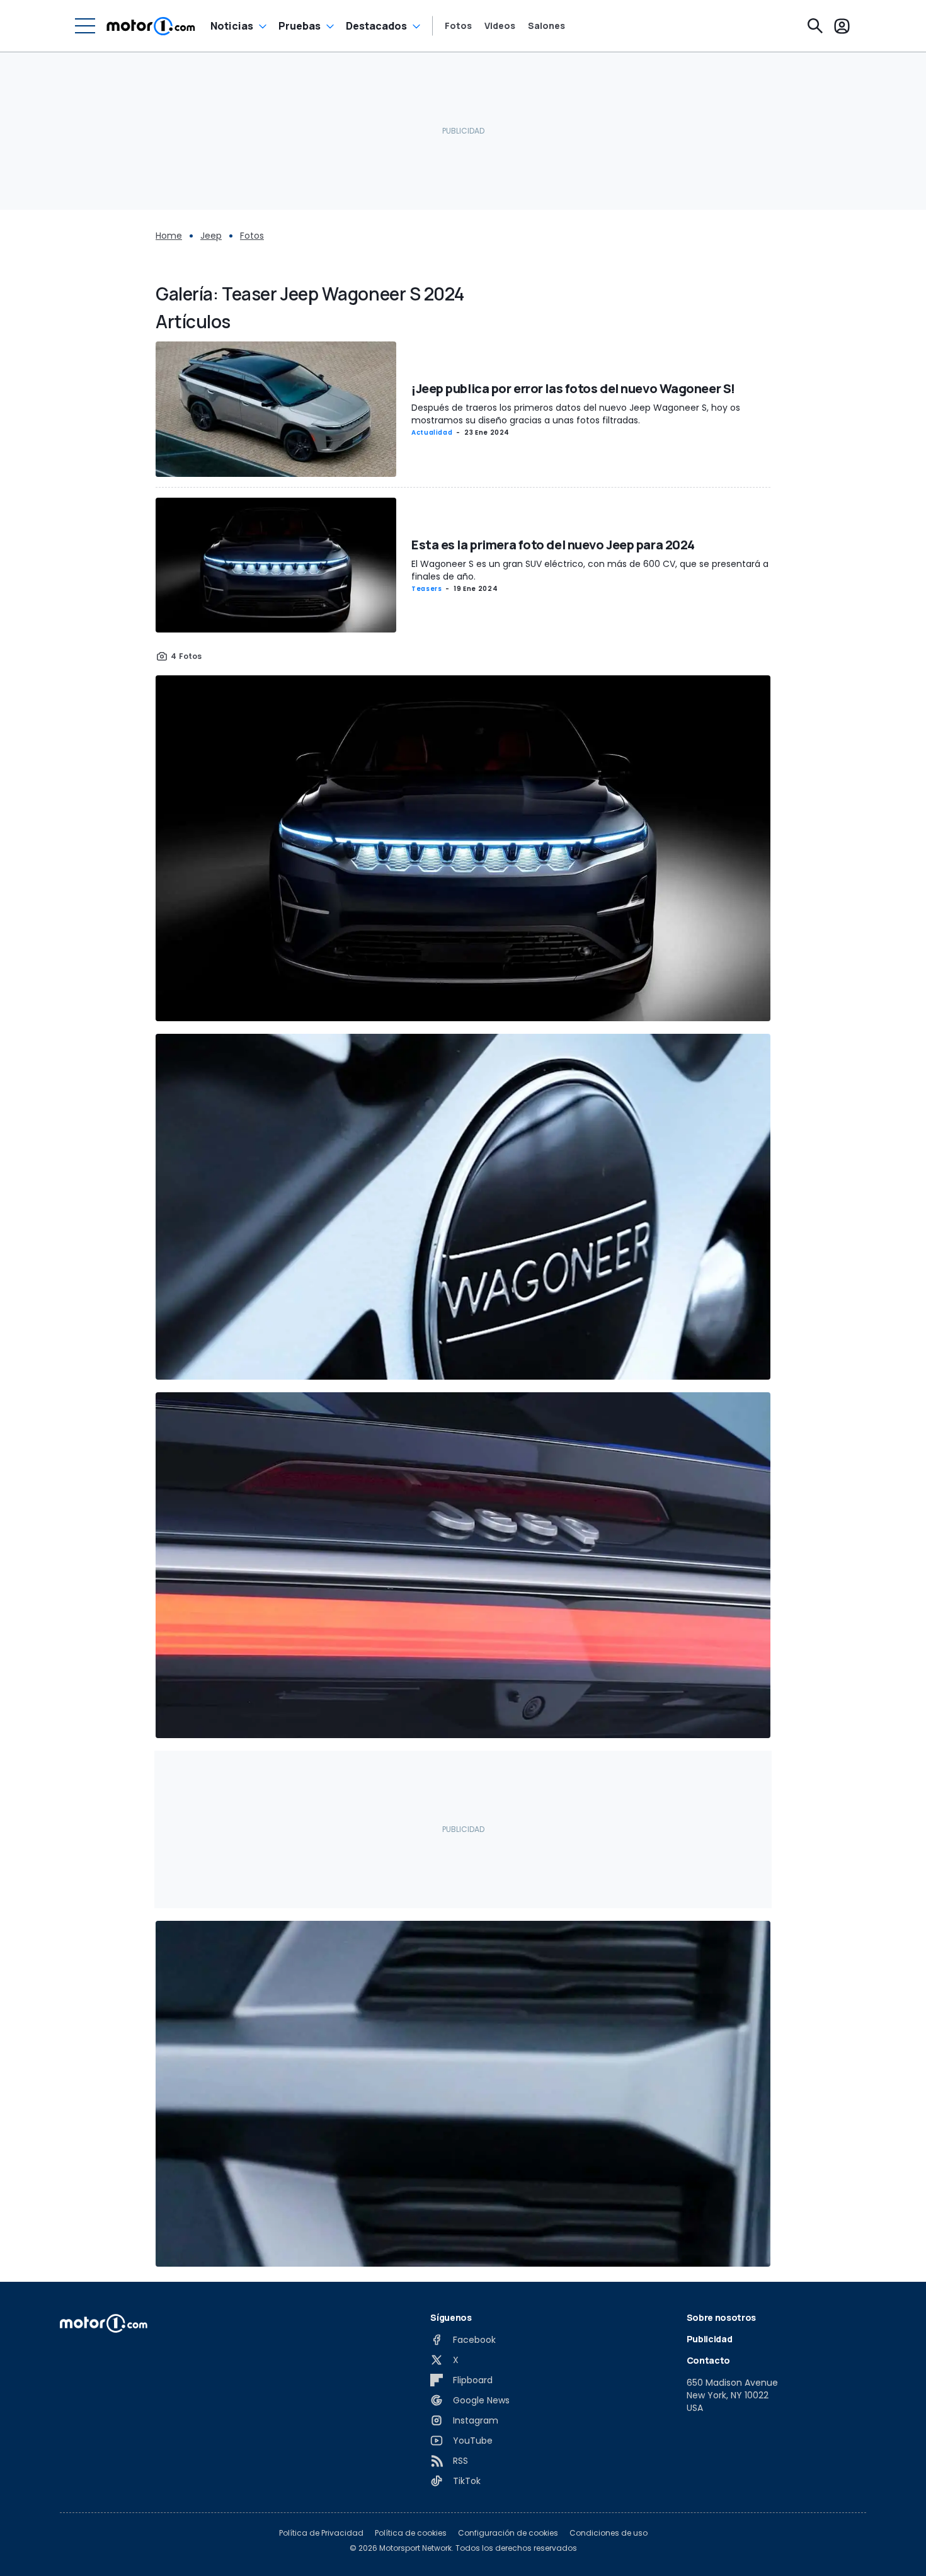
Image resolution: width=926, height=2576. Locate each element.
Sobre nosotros (721, 2317)
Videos (500, 26)
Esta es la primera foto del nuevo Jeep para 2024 (553, 545)
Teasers (426, 589)
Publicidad (710, 2339)
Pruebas (300, 26)
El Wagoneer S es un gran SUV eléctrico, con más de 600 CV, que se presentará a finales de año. (590, 570)
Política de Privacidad (321, 2533)
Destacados (376, 26)
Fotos (458, 26)
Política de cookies (411, 2533)
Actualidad (432, 432)
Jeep (211, 236)
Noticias (232, 26)
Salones (546, 26)
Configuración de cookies (508, 2533)
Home (169, 236)
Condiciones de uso (609, 2533)
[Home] (151, 26)
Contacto (708, 2360)
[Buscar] (815, 26)
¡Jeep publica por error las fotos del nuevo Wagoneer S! (573, 388)
